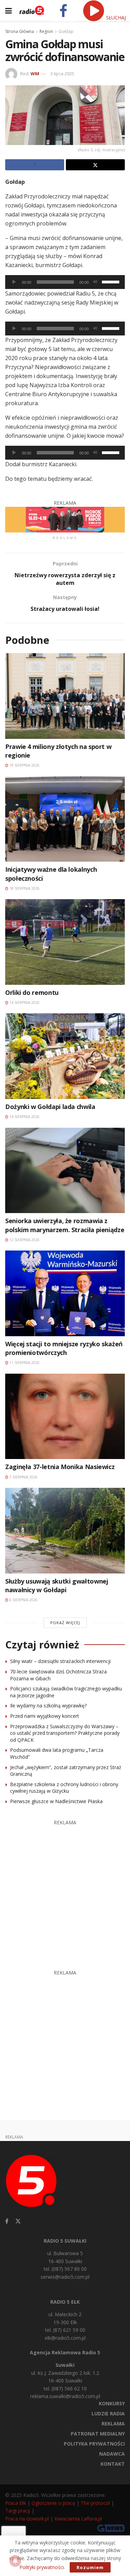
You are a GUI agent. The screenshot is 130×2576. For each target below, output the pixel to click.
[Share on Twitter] (95, 165)
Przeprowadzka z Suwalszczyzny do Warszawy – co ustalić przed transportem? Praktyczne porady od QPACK (65, 1733)
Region (46, 31)
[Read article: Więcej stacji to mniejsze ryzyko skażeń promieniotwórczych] (65, 1293)
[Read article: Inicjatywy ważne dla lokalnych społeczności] (65, 819)
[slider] (112, 281)
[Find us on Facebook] (7, 2221)
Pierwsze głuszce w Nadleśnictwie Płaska (56, 1801)
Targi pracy (18, 2511)
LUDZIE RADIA (108, 2413)
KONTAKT (113, 2464)
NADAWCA (112, 2454)
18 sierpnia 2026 (24, 888)
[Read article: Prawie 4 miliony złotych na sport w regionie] (65, 696)
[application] (65, 282)
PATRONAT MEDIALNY (98, 2434)
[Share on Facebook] (35, 165)
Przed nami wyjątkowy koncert (45, 1716)
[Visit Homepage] (32, 10)
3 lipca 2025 (62, 74)
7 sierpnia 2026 (23, 1477)
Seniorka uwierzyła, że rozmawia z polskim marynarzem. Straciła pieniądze (65, 1225)
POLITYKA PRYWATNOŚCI (94, 2444)
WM (35, 74)
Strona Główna (20, 31)
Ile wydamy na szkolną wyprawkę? (48, 1705)
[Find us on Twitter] (18, 2221)
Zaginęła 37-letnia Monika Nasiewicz (60, 1467)
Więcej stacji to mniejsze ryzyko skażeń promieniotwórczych (64, 1348)
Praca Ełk (16, 2503)
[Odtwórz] (14, 282)
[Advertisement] (65, 1891)
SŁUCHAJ (115, 18)
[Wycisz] (95, 282)
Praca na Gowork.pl (27, 2519)
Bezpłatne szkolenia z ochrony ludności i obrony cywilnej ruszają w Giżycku (64, 1788)
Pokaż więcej (65, 1623)
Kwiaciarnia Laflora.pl (78, 2519)
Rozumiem (90, 2567)
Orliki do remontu (32, 992)
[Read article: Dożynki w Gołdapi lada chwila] (65, 1056)
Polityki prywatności (42, 2567)
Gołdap (66, 31)
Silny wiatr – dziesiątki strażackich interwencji (60, 1661)
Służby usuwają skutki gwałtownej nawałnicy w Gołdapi (57, 1585)
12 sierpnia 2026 (24, 1240)
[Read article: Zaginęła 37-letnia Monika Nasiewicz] (65, 1417)
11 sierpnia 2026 (24, 1363)
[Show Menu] (8, 10)
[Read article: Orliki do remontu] (65, 942)
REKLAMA (113, 2424)
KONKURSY (112, 2403)
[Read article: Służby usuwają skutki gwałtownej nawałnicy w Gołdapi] (65, 1531)
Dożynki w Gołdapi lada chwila (50, 1107)
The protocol (95, 2503)
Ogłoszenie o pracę (53, 2503)
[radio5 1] (65, 519)
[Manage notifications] (15, 2561)
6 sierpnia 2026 (23, 1600)
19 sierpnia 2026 (24, 765)
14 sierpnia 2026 (24, 1003)
